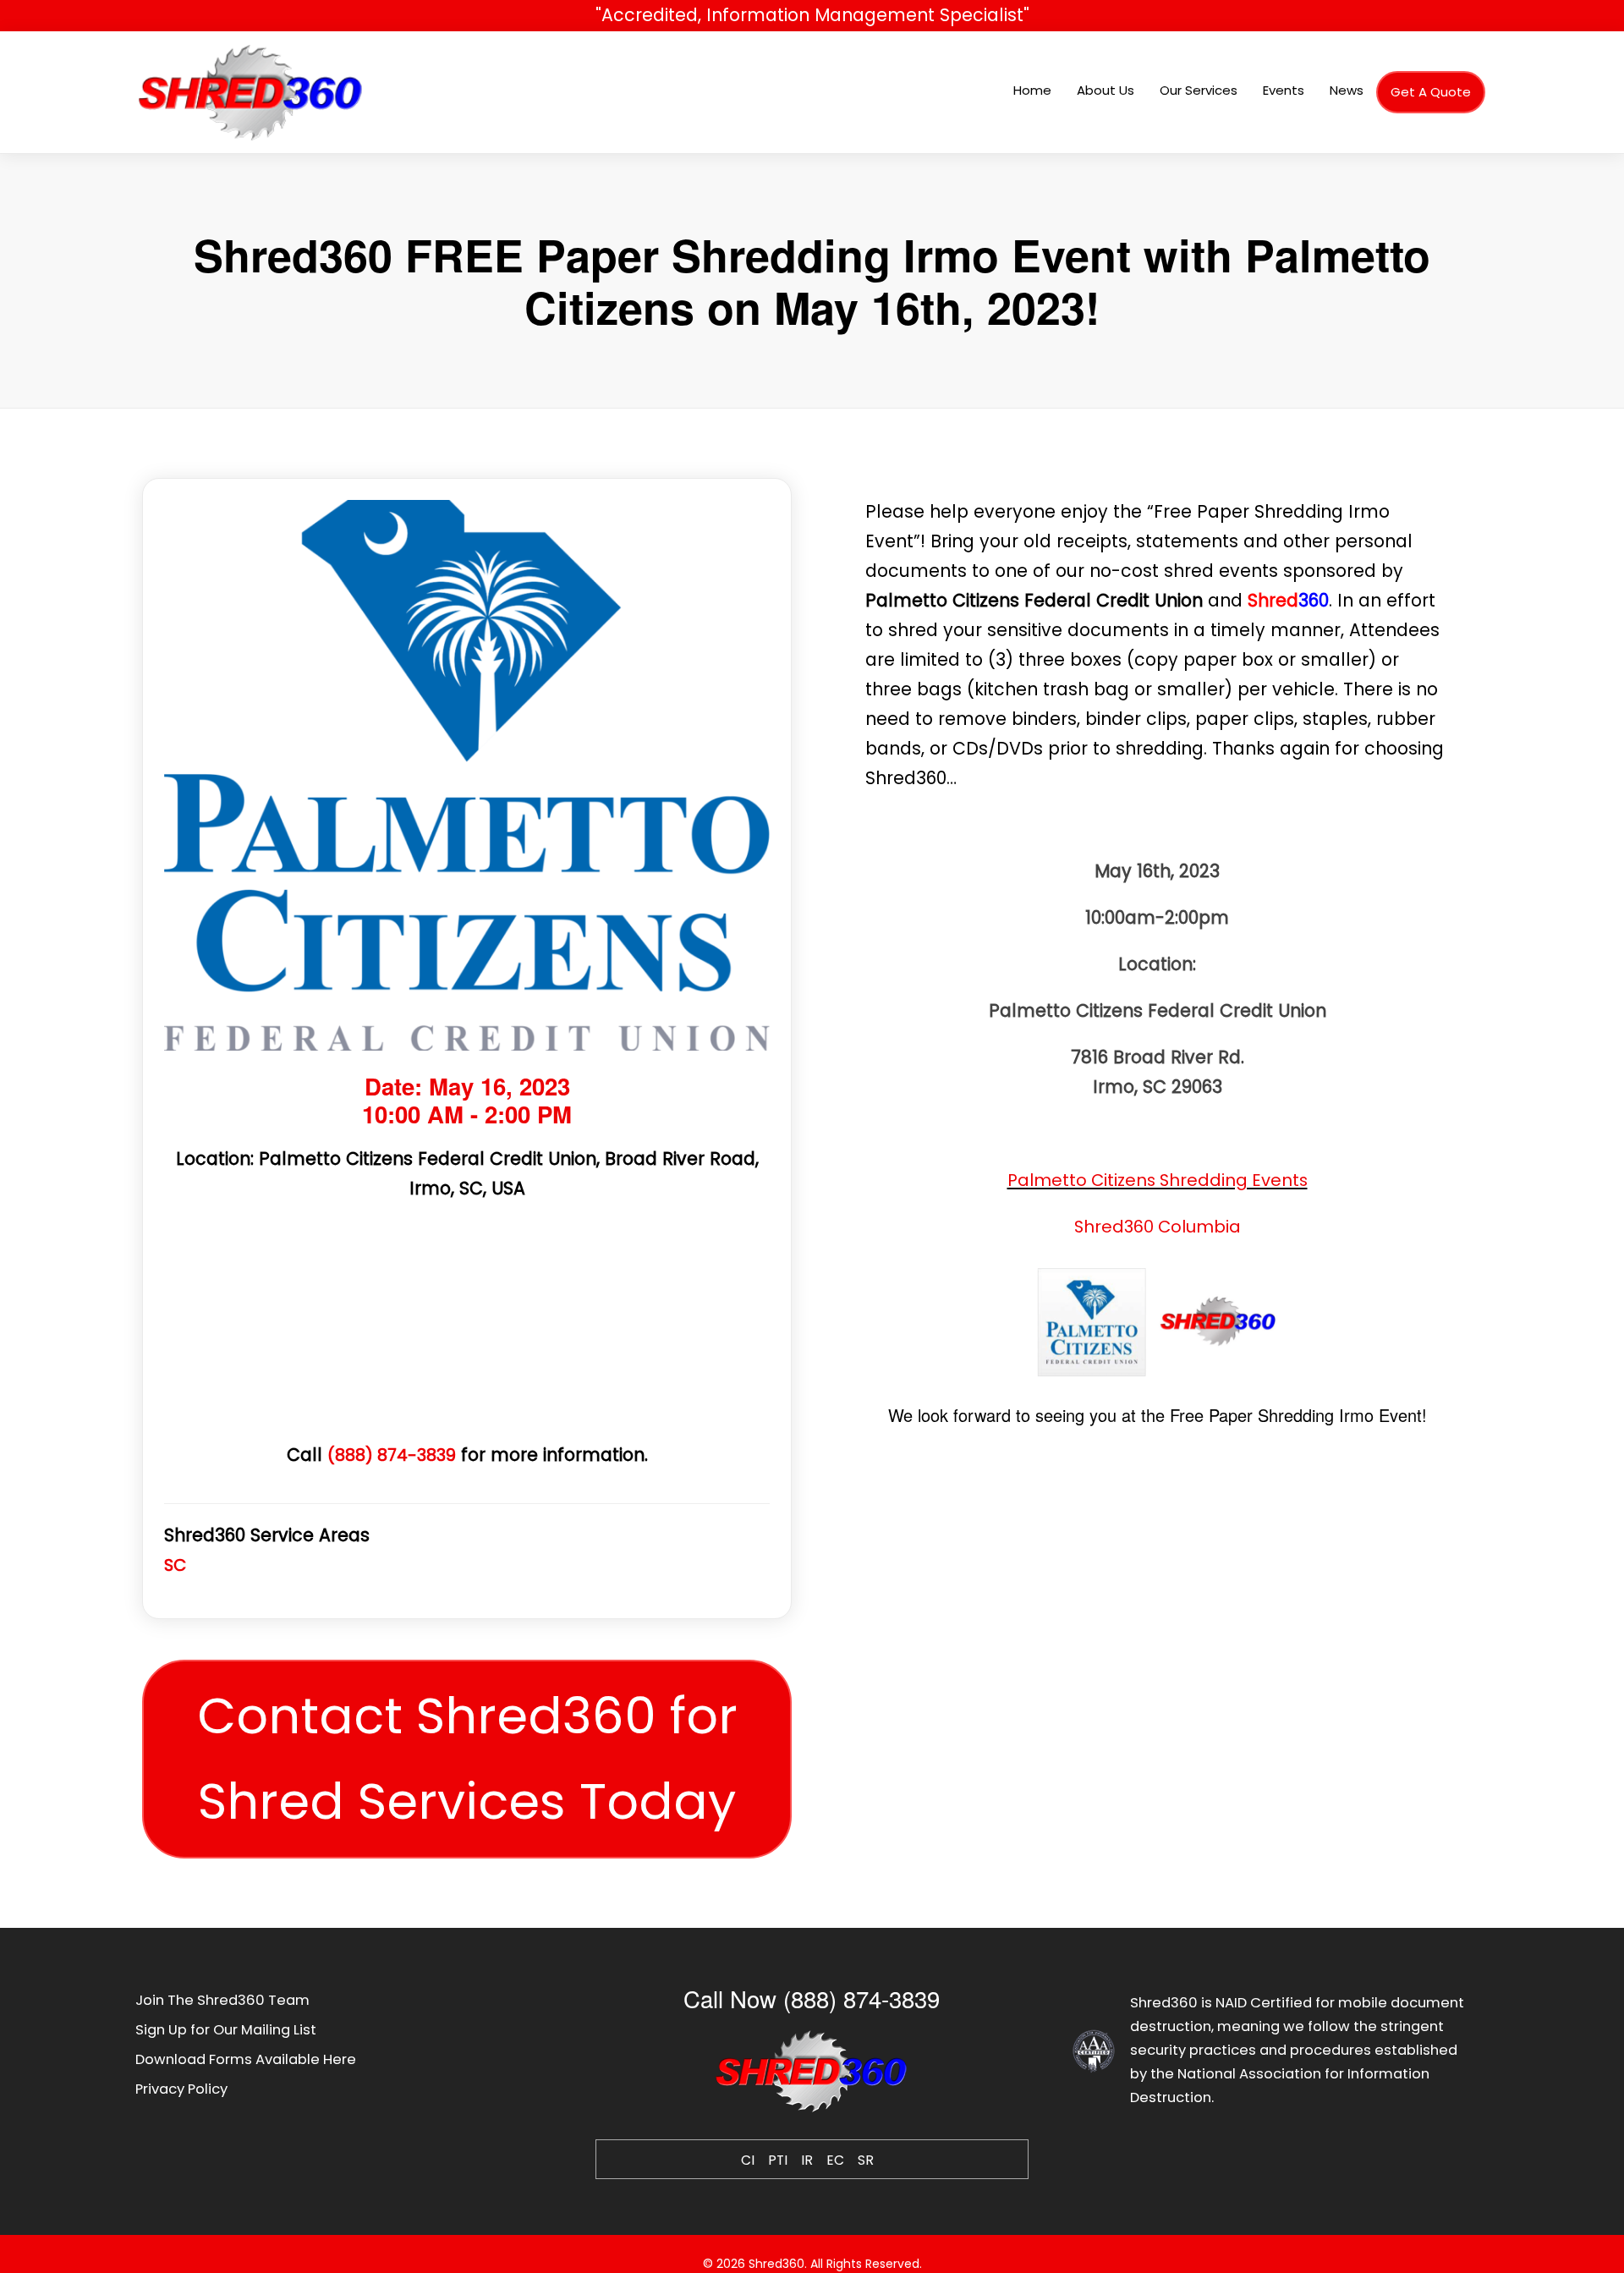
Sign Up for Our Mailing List (226, 2030)
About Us (1106, 90)
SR (866, 2160)
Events (1284, 90)
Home (1032, 90)
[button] (466, 1759)
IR (807, 2160)
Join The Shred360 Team (222, 2000)
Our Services (1199, 90)
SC (175, 1565)
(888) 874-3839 (392, 1455)
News (1347, 90)
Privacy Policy (181, 2089)
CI (748, 2160)
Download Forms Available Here (246, 2059)
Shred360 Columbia (1158, 1227)
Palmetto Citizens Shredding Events (1158, 1180)
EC (835, 2160)
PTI (778, 2160)
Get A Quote (1431, 92)
